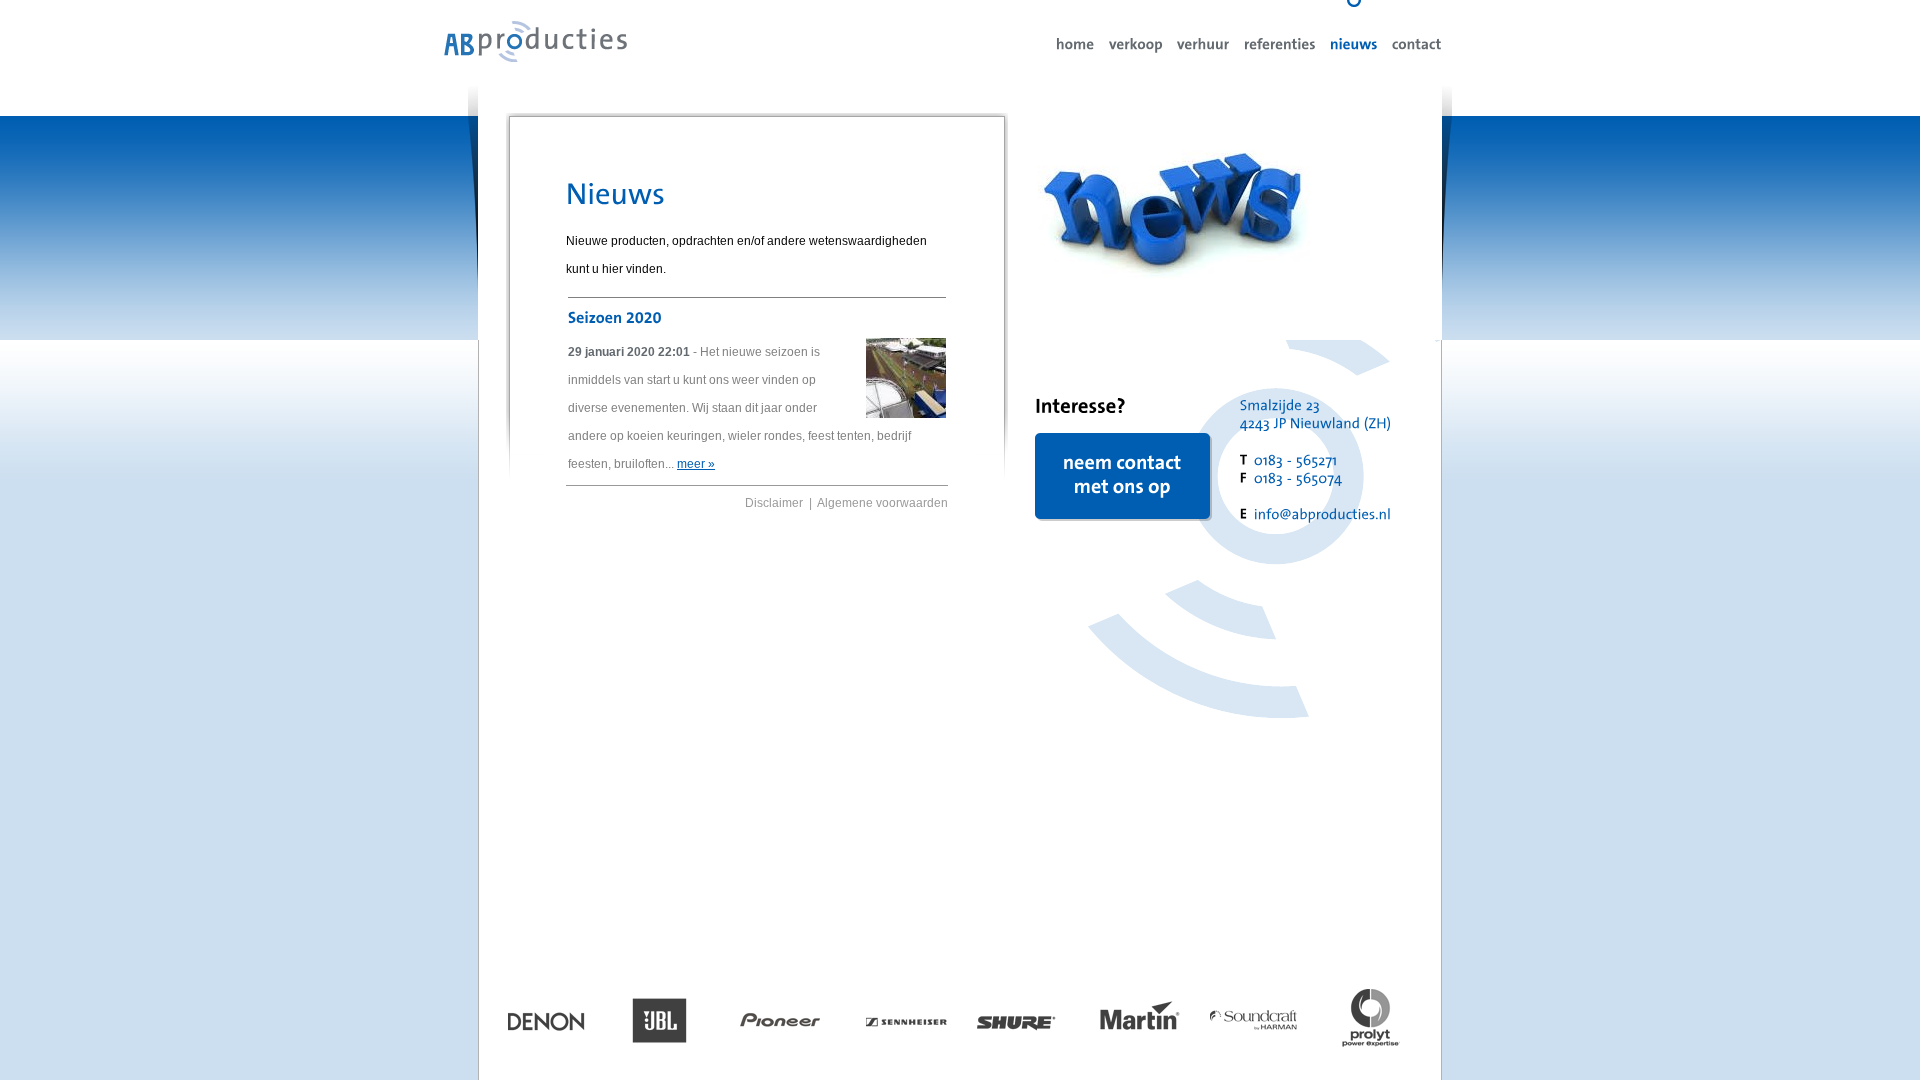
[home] (1075, 43)
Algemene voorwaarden (882, 503)
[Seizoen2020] (617, 316)
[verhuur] (1203, 43)
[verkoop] (1136, 43)
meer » (696, 464)
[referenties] (1280, 43)
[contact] (1417, 43)
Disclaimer (774, 503)
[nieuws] (1354, 43)
